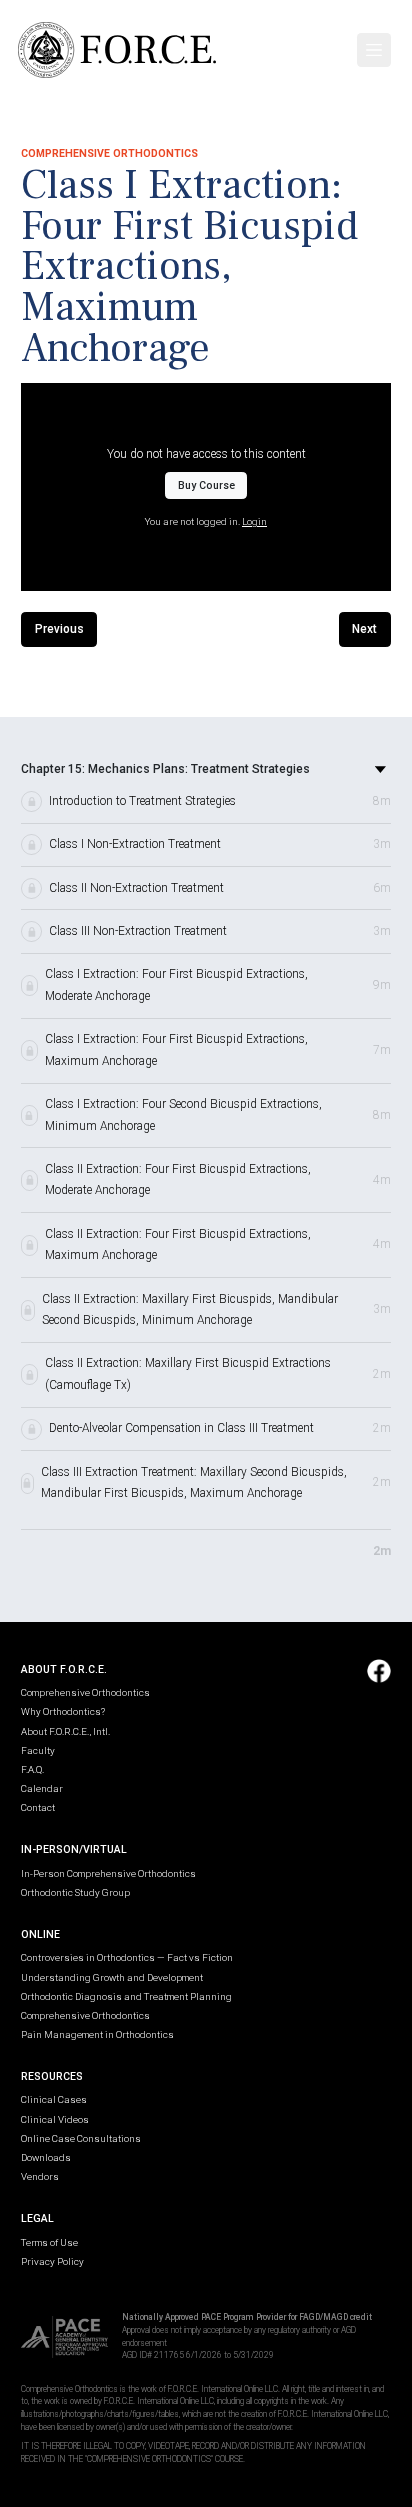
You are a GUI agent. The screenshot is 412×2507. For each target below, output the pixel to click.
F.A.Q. (32, 1769)
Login (254, 521)
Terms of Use (49, 2242)
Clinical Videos (55, 2119)
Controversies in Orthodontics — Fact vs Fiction (127, 1957)
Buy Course (206, 485)
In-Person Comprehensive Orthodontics (108, 1873)
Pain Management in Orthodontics (97, 2034)
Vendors (40, 2176)
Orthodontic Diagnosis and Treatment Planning (126, 1996)
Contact (38, 1807)
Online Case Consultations (81, 2138)
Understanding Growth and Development (112, 1977)
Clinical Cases (54, 2099)
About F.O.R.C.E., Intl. (65, 1731)
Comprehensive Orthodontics (85, 1692)
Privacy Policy (52, 2261)
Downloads (46, 2157)
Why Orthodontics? (63, 1711)
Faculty (38, 1750)
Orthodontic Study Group (75, 1892)
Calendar (42, 1788)
